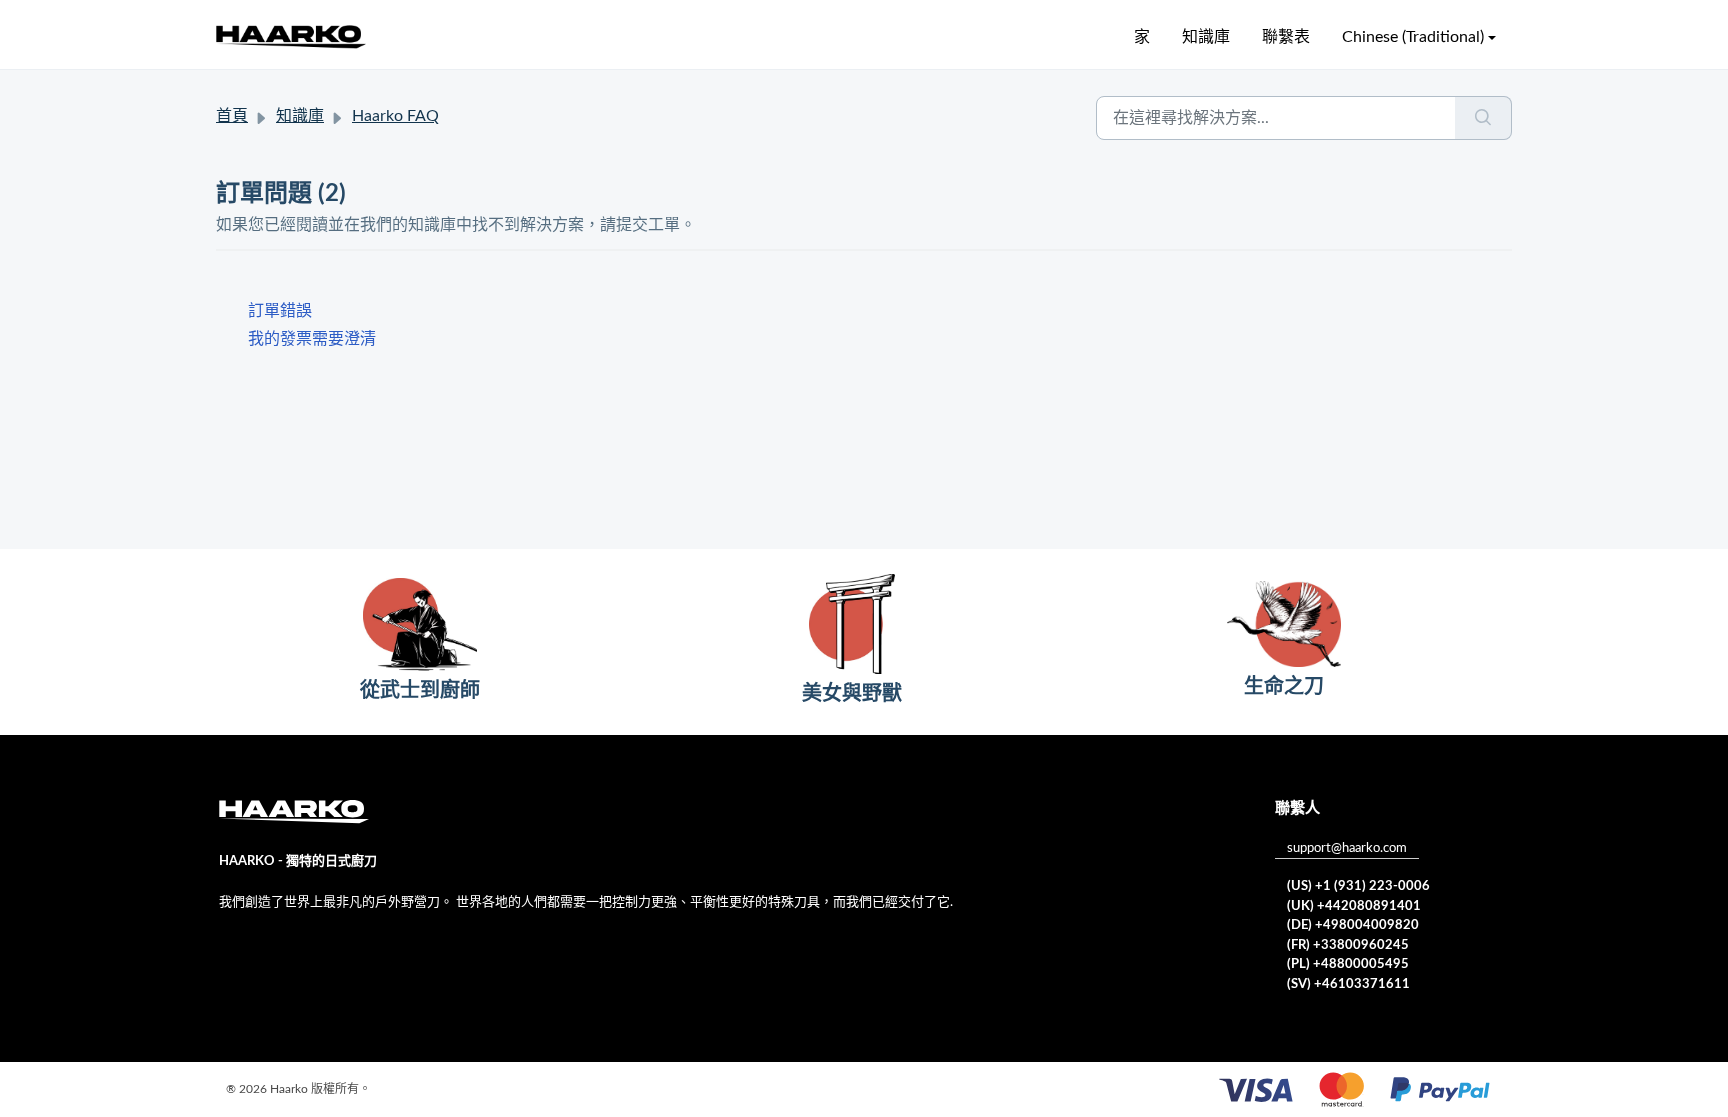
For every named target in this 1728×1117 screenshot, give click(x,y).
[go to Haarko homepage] (291, 36)
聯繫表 (1286, 37)
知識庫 (1206, 37)
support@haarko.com (1347, 848)
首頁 (232, 116)
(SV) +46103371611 (1348, 984)
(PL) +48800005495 (1348, 964)
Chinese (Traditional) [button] (1413, 37)
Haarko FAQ (395, 116)
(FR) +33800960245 (1348, 945)
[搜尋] (1483, 118)
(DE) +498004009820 (1353, 925)
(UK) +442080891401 (1354, 906)
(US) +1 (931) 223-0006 (1358, 886)
